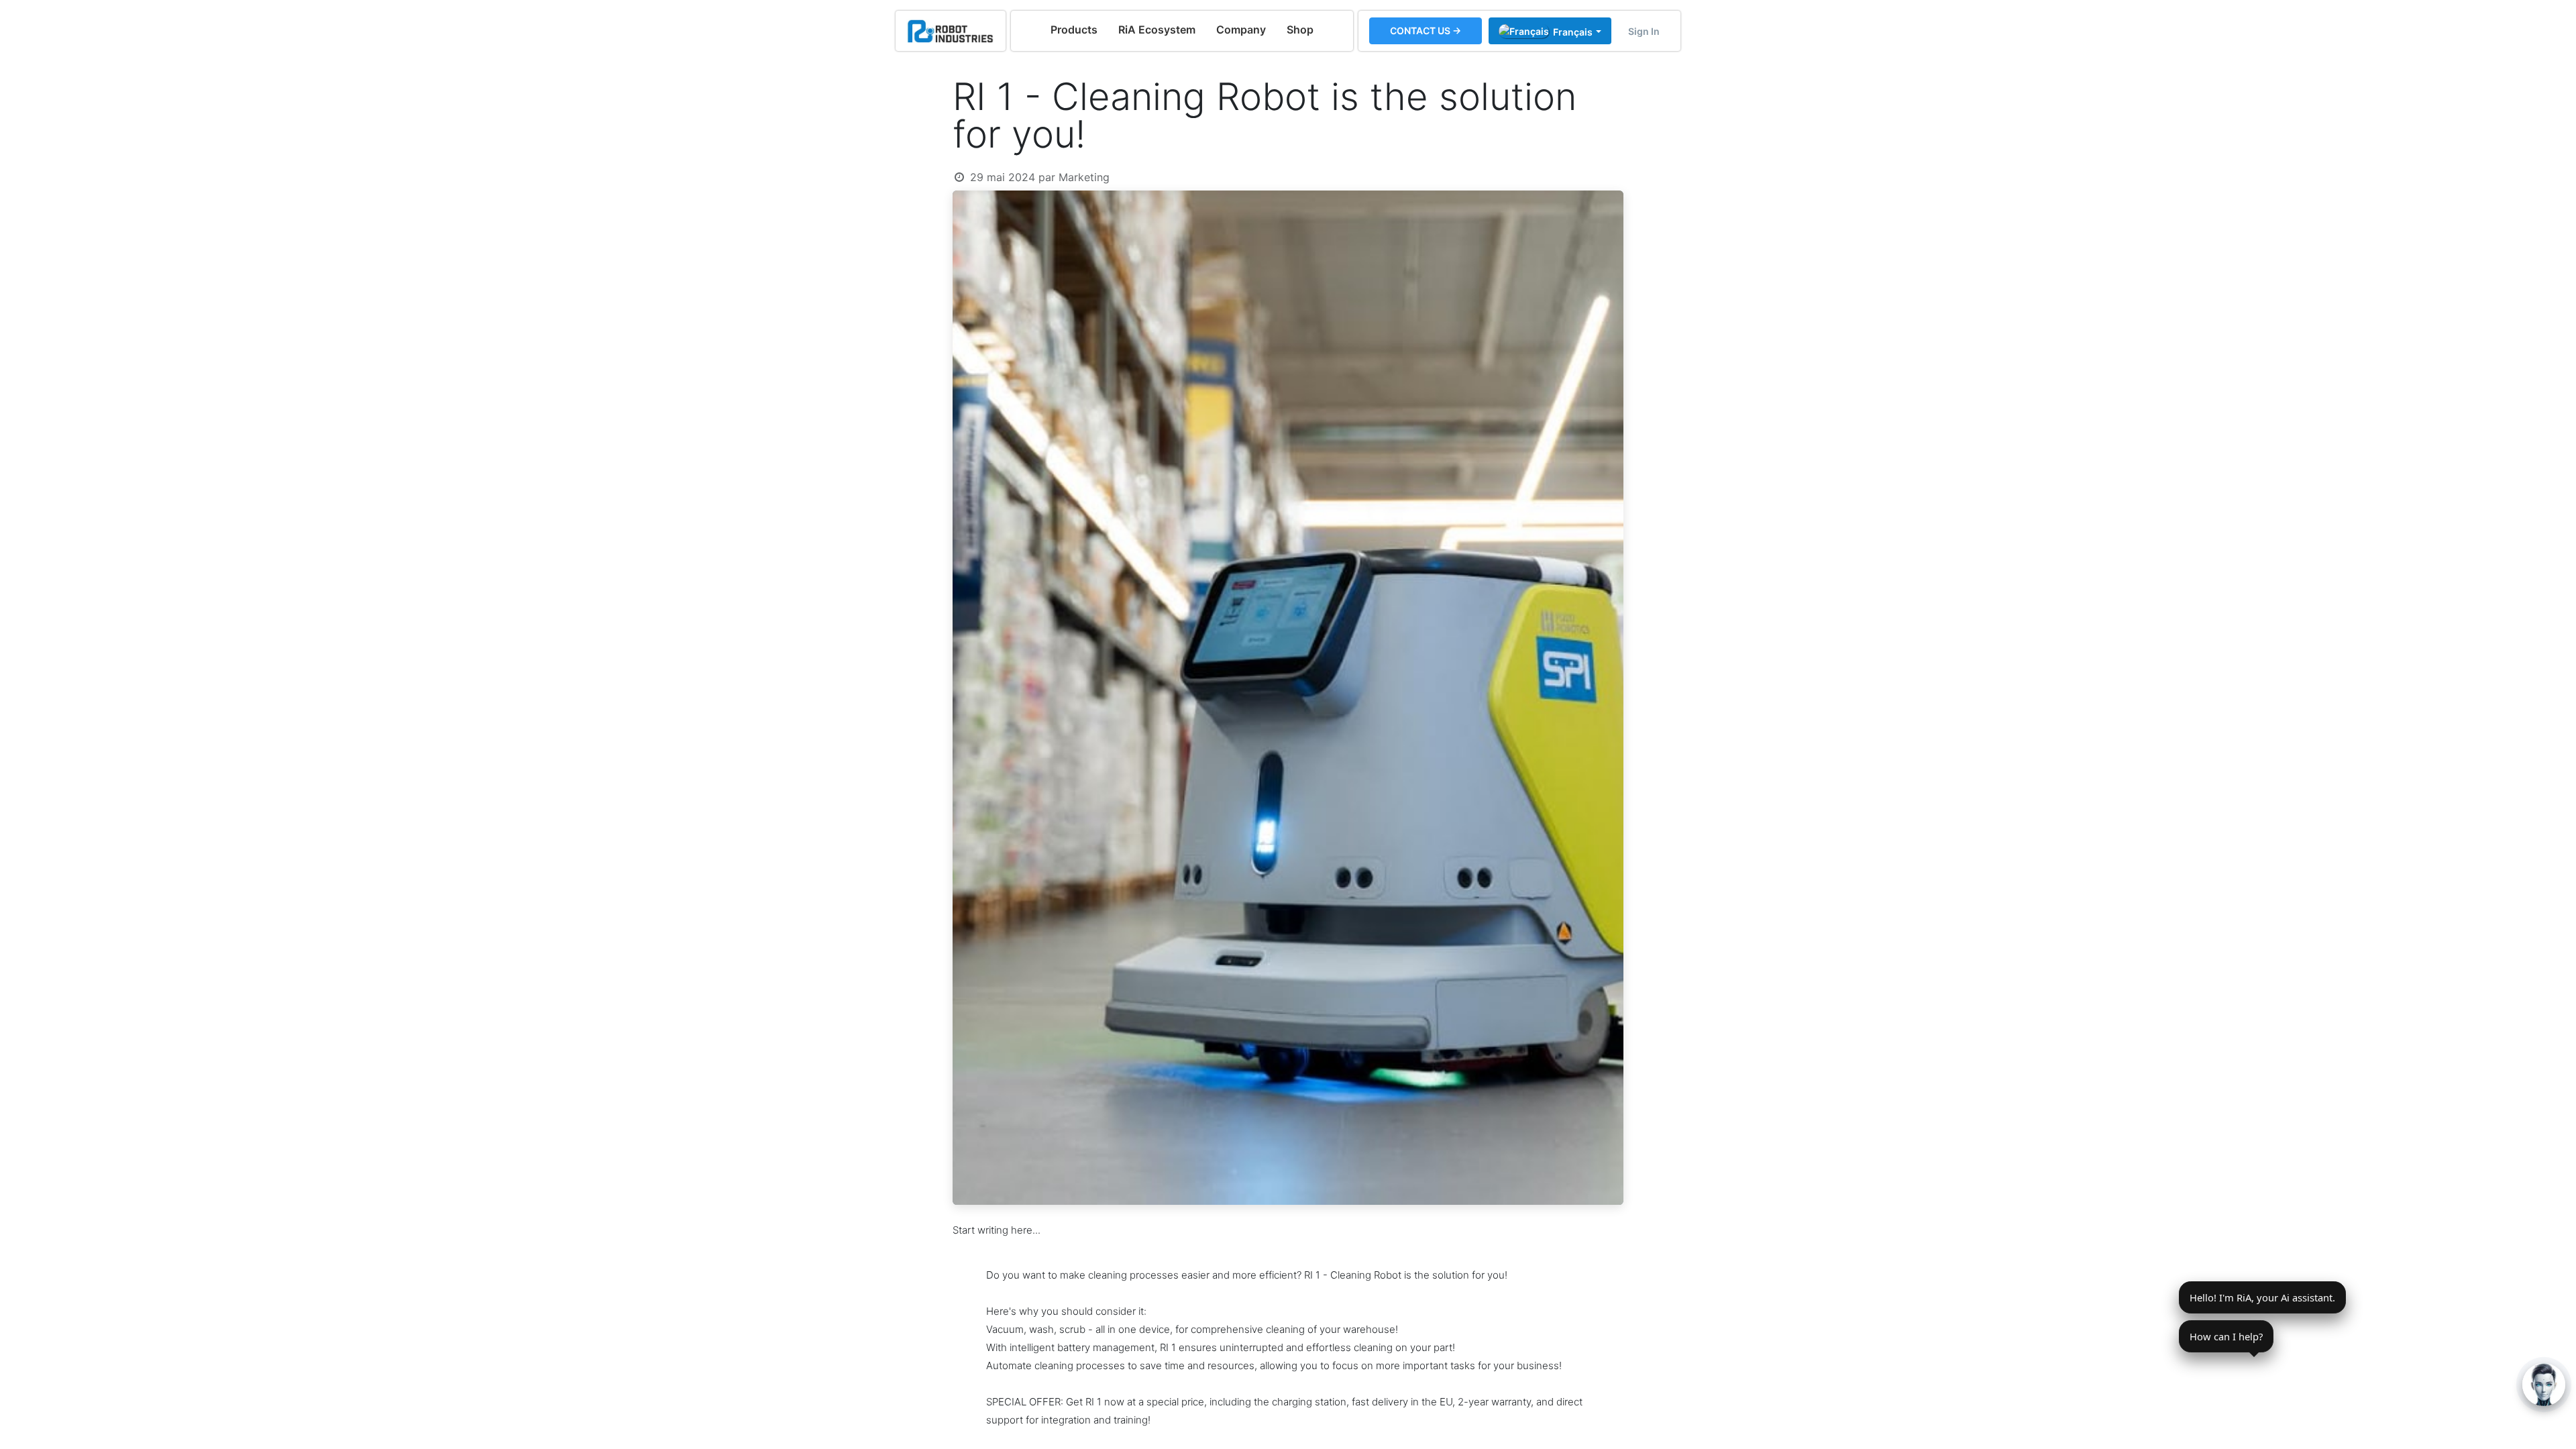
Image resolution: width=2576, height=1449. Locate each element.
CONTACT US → (1426, 31)
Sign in (1644, 31)
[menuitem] (1074, 30)
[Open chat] (2544, 1385)
